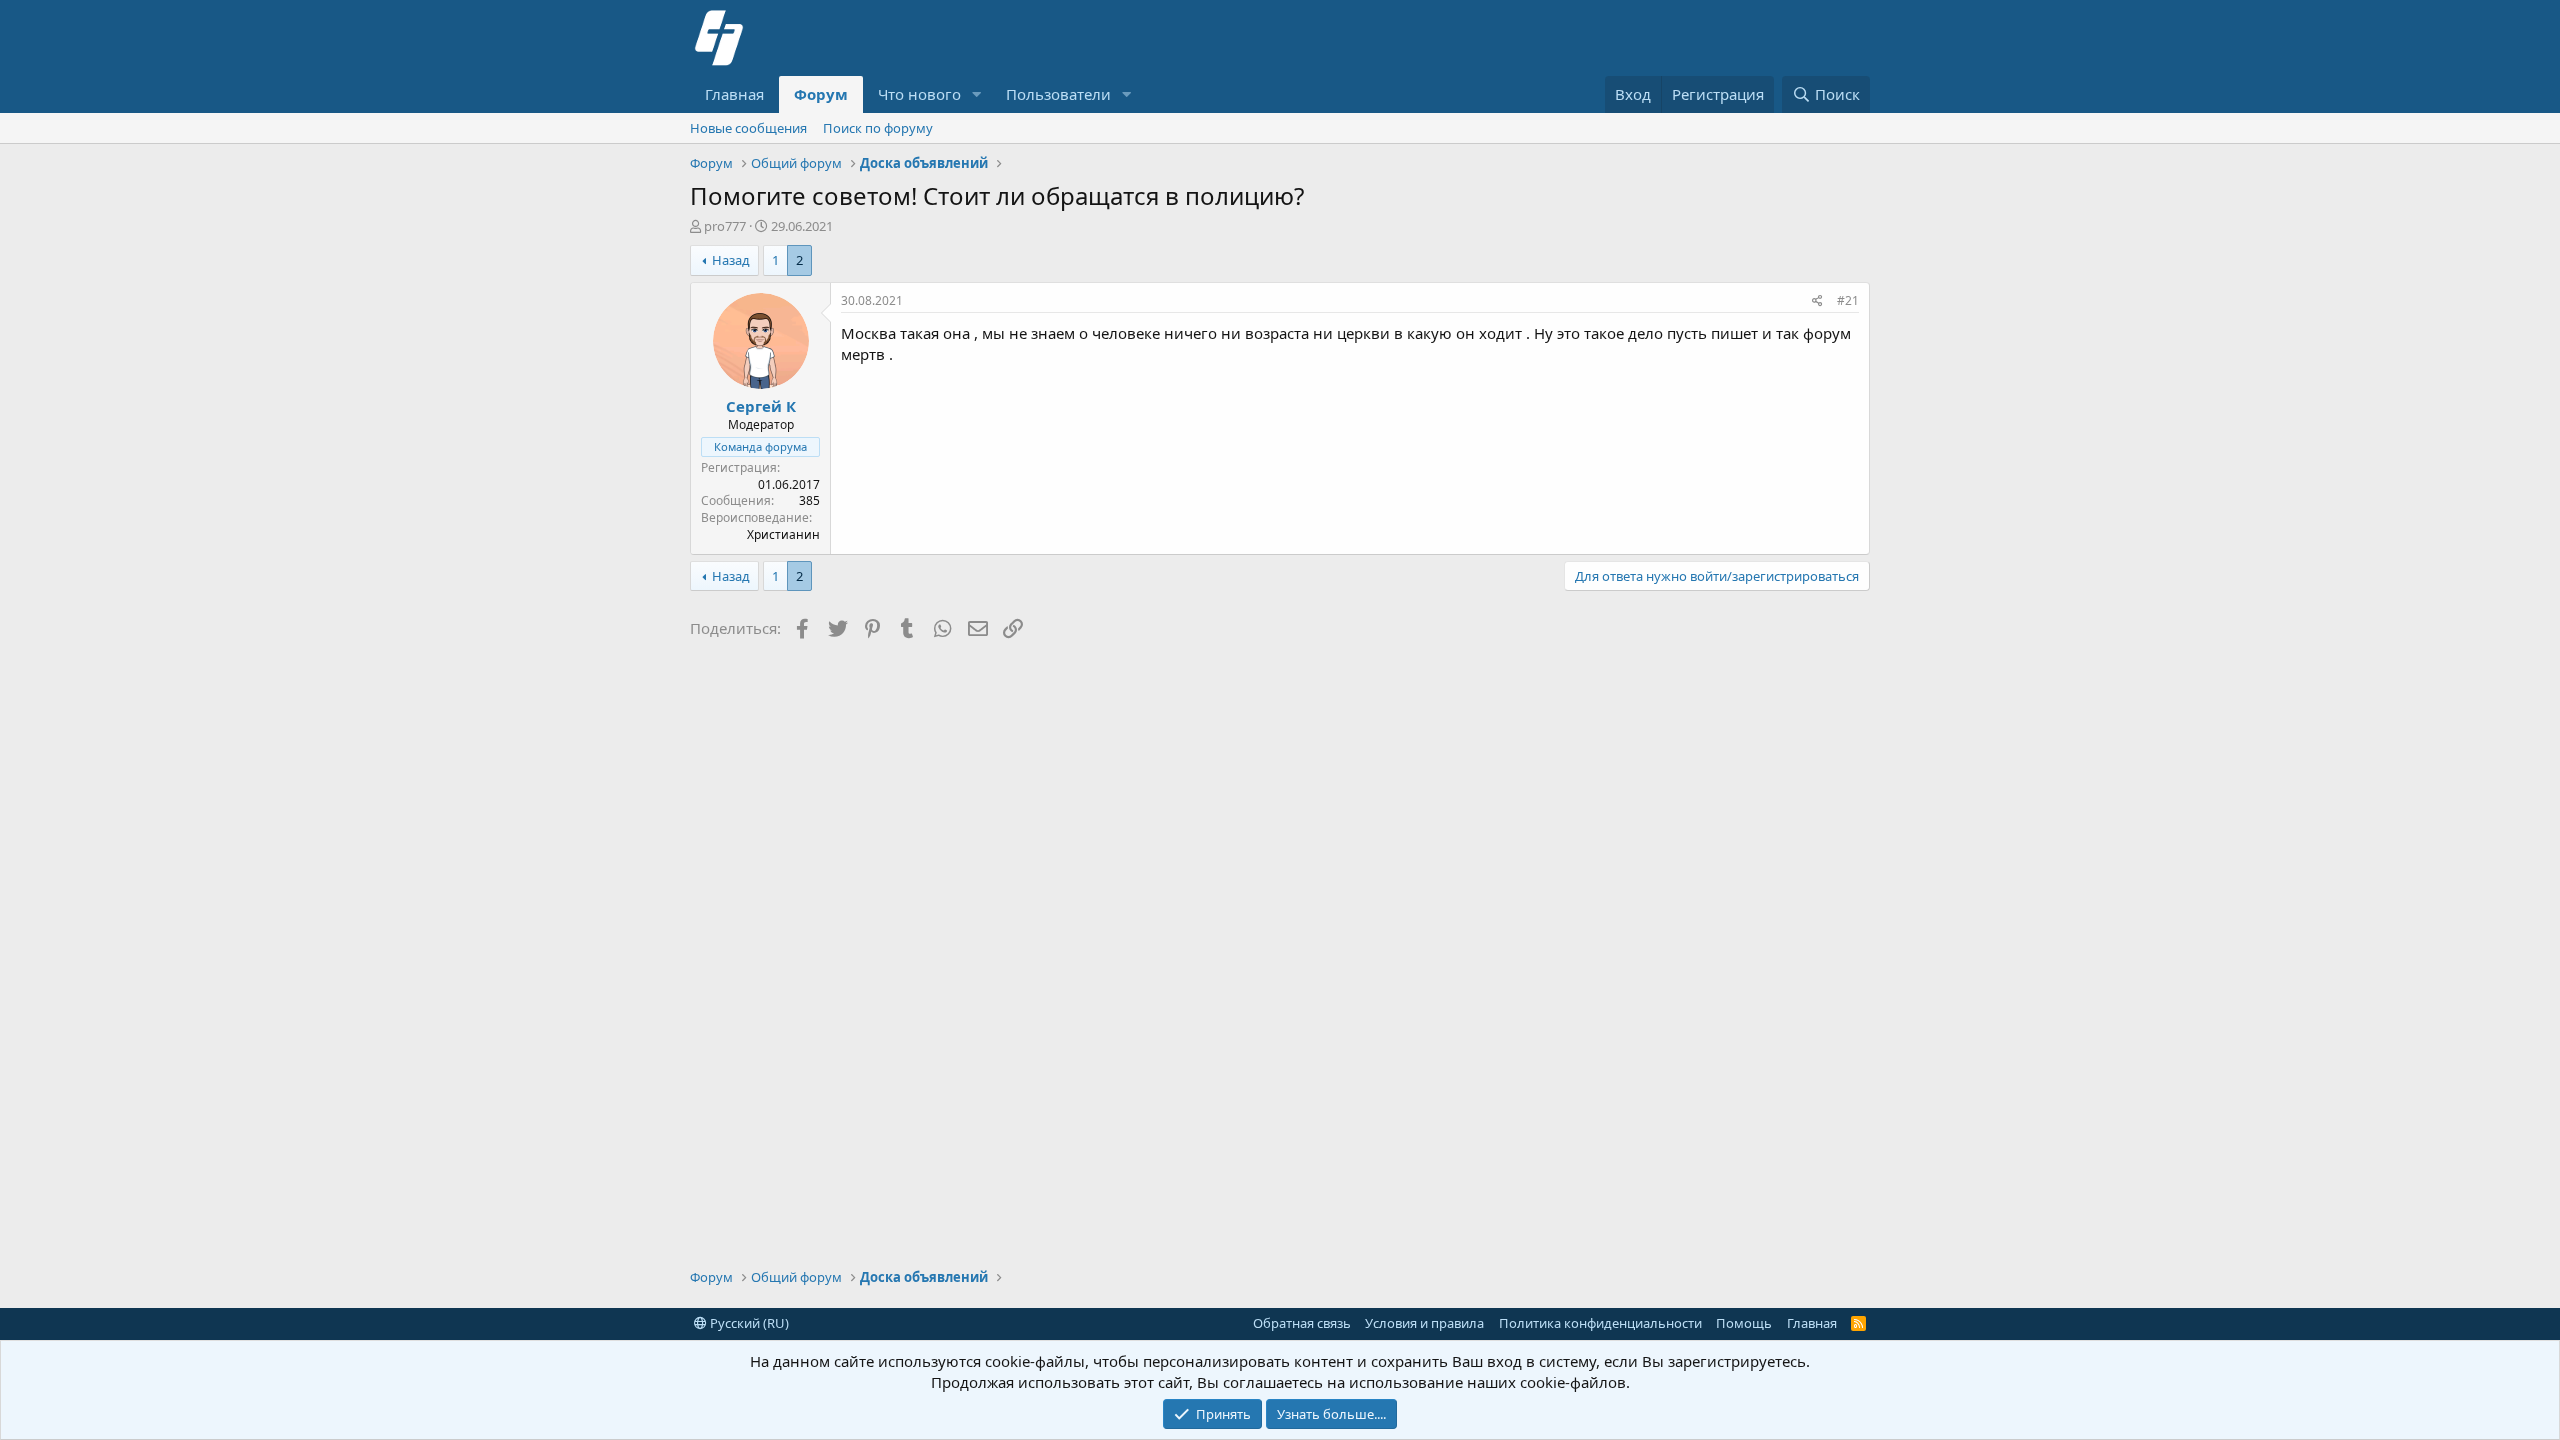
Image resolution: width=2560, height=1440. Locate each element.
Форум (821, 94)
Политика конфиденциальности (1600, 1323)
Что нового (919, 94)
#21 (1848, 300)
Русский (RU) (748, 1323)
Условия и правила (1424, 1323)
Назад (731, 260)
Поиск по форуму (878, 128)
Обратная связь (1302, 1323)
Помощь (1744, 1323)
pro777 (725, 226)
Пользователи (1058, 94)
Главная (734, 94)
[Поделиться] (1817, 301)
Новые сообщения (748, 128)
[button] (977, 94)
